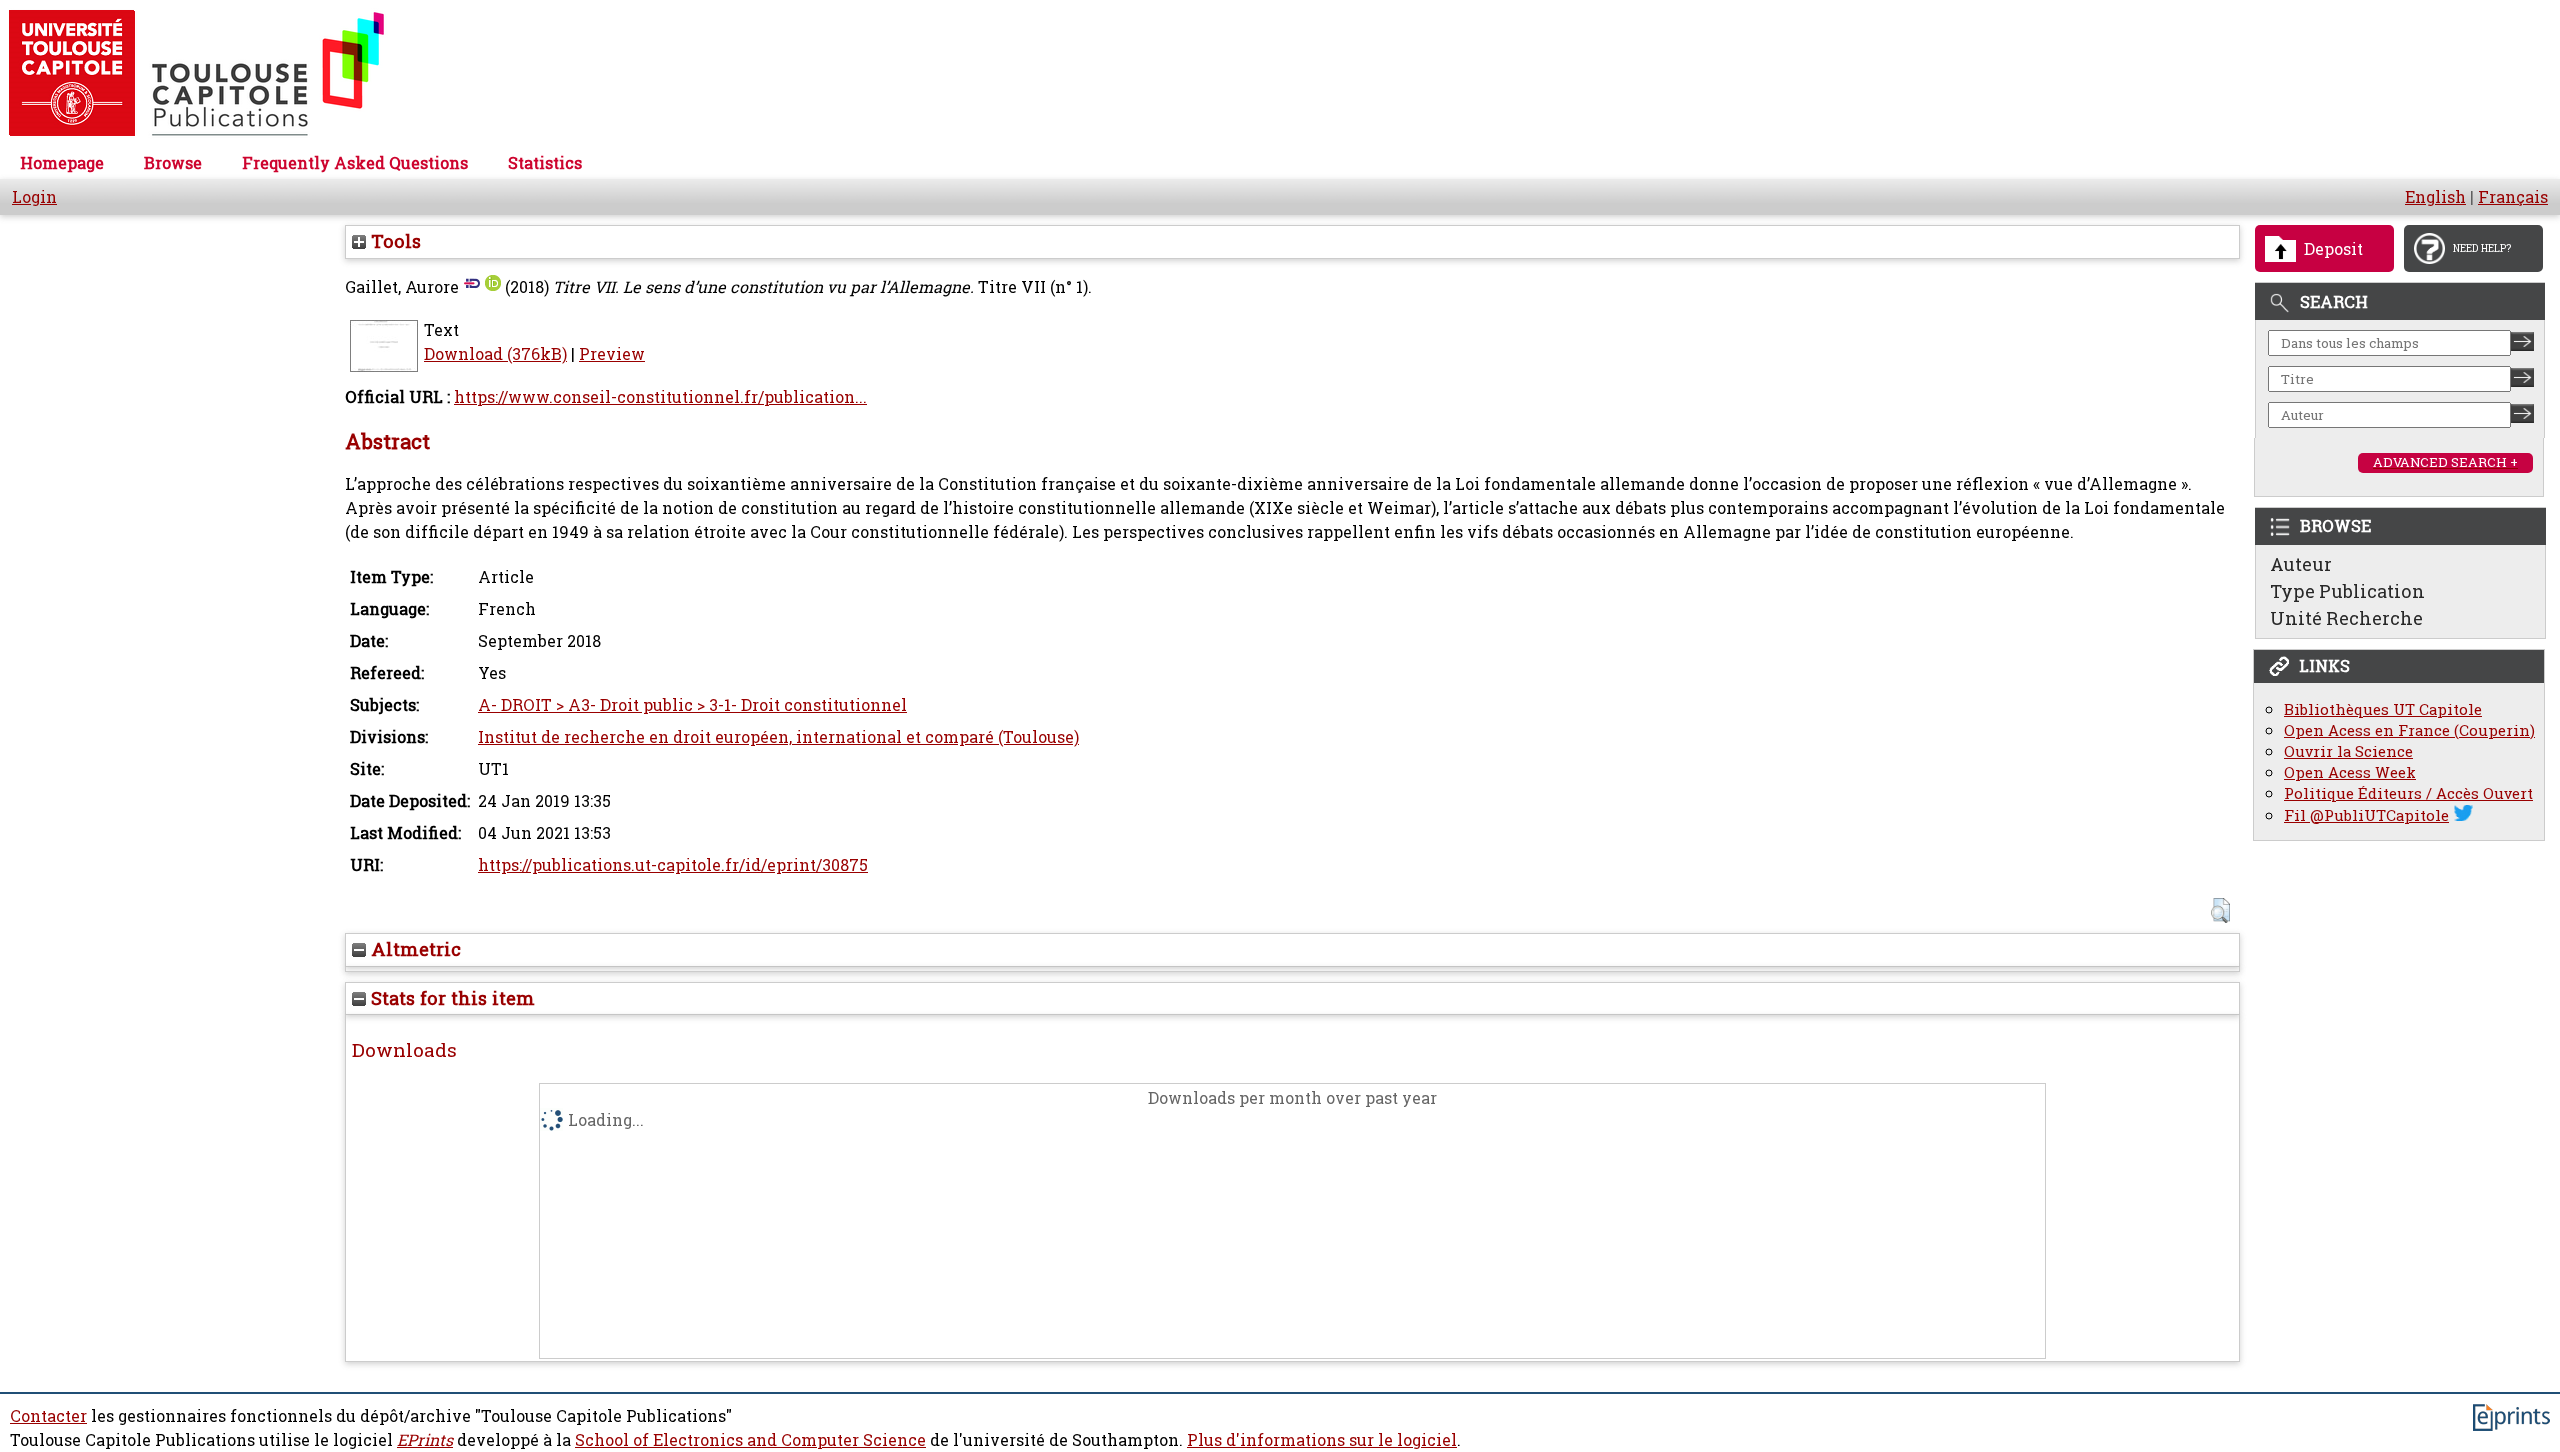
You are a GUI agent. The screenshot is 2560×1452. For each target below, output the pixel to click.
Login (34, 197)
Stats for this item (450, 998)
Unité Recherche (2346, 618)
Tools (393, 241)
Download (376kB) (495, 354)
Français (2513, 197)
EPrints (425, 1440)
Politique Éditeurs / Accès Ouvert (2408, 793)
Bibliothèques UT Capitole (2383, 709)
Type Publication (2347, 591)
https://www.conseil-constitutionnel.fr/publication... (660, 397)
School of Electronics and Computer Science (750, 1440)
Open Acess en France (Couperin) (2409, 730)
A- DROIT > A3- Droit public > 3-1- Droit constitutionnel (692, 705)
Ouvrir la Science (2348, 751)
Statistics (545, 163)
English (2435, 197)
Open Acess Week (2350, 772)
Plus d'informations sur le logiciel (1322, 1440)
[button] (2220, 910)
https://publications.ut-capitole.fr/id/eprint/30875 (673, 865)
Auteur (2301, 564)
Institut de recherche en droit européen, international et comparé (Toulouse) (778, 737)
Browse (173, 163)
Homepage (62, 163)
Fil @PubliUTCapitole (2366, 815)
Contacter (48, 1416)
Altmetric (413, 949)
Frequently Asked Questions (355, 163)
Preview (612, 354)
